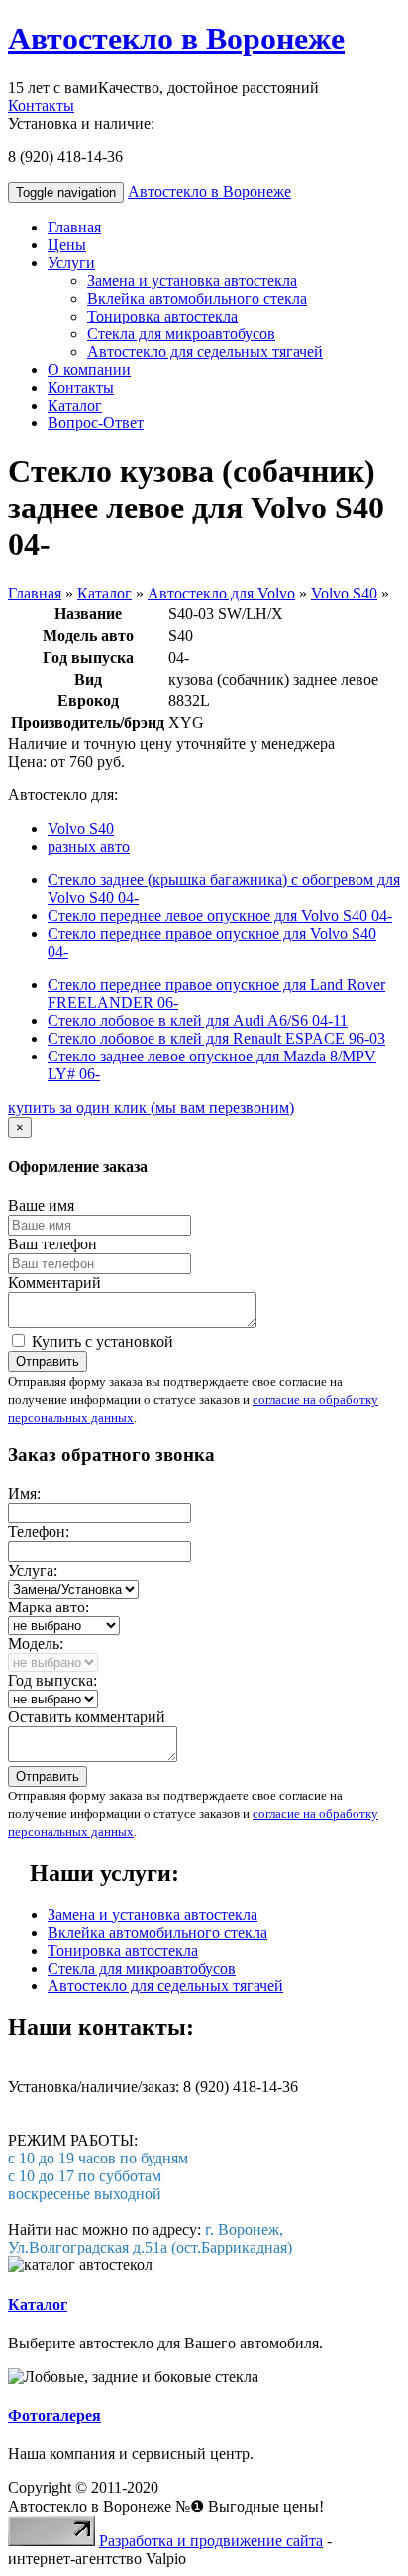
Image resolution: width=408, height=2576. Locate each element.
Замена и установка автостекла (192, 280)
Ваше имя (41, 1205)
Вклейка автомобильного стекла (197, 298)
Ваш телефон (52, 1244)
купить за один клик (151, 1107)
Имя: (24, 1493)
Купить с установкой (101, 1342)
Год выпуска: (52, 1680)
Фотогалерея (54, 2415)
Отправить (48, 1362)
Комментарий (54, 1283)
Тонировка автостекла (162, 316)
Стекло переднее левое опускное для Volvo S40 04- (220, 916)
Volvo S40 (344, 593)
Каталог (75, 405)
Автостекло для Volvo (221, 593)
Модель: (36, 1644)
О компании (89, 369)
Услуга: (33, 1570)
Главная (74, 227)
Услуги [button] (71, 263)
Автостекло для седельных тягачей (205, 352)
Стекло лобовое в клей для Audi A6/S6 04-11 (198, 1020)
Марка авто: (49, 1607)
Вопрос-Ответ (96, 423)
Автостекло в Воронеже (176, 39)
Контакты (41, 105)
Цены (67, 245)
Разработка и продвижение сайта (211, 2541)
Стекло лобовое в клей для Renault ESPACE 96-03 (216, 1038)
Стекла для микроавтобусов (181, 334)
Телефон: (39, 1532)
